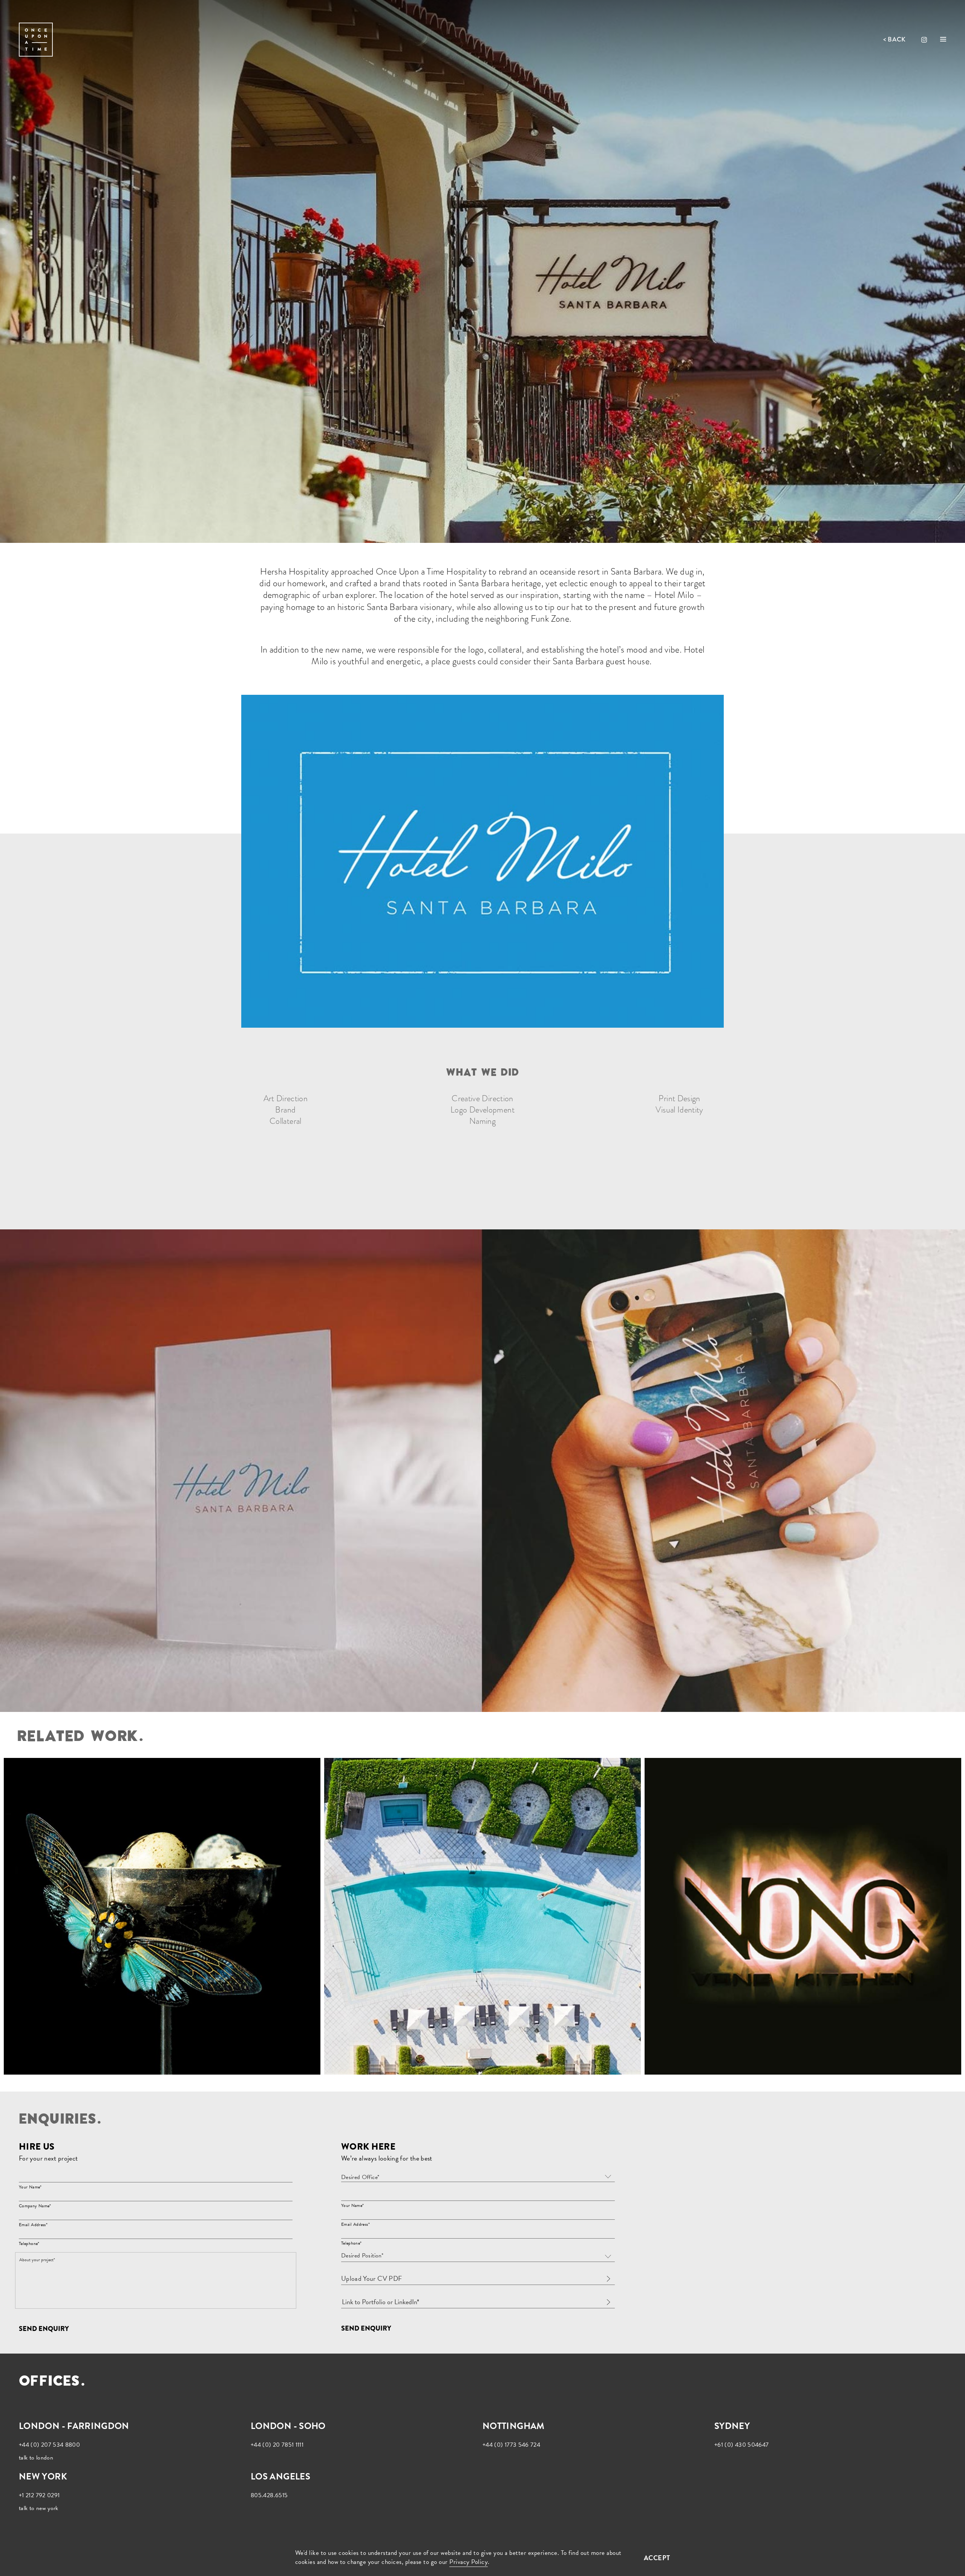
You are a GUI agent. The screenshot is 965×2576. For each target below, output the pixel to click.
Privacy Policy (469, 2562)
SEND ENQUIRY (44, 2329)
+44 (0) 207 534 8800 (49, 2445)
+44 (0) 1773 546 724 (511, 2445)
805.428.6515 (269, 2495)
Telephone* (29, 2243)
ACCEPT (657, 2558)
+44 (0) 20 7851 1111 (277, 2445)
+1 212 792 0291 (39, 2495)
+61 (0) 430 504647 (741, 2445)
